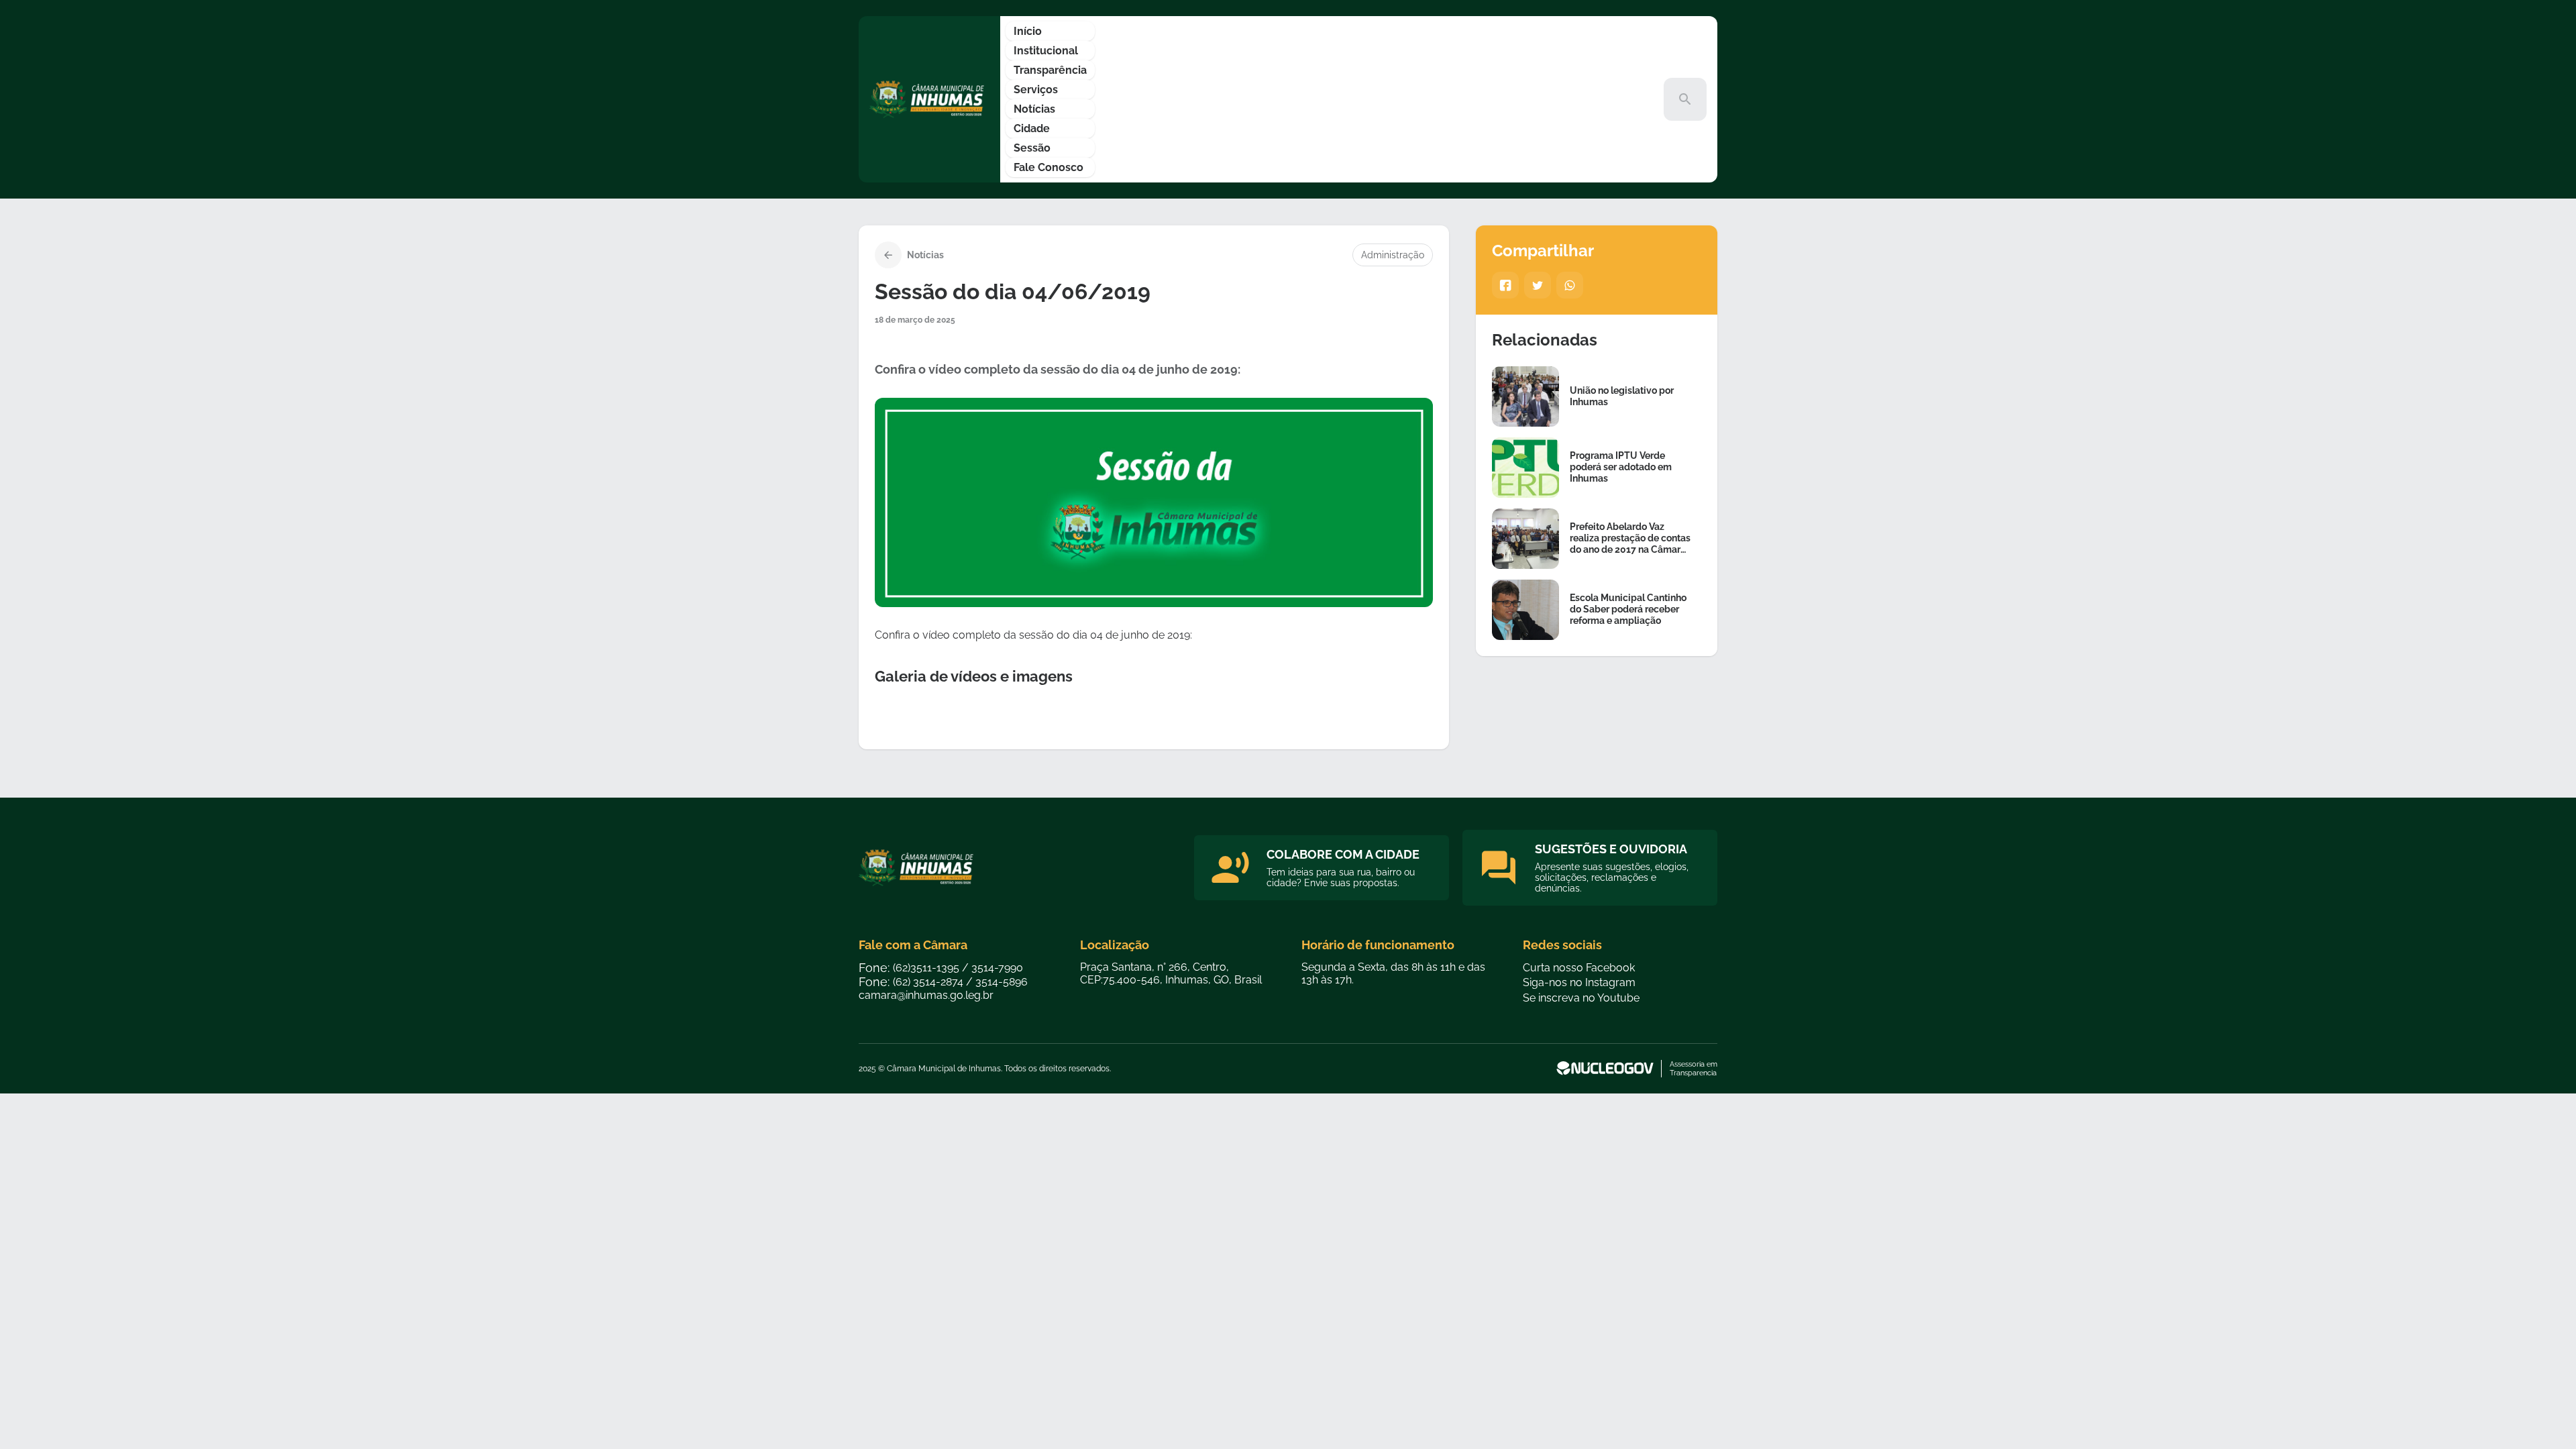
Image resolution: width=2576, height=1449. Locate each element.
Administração (1393, 255)
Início (1028, 31)
